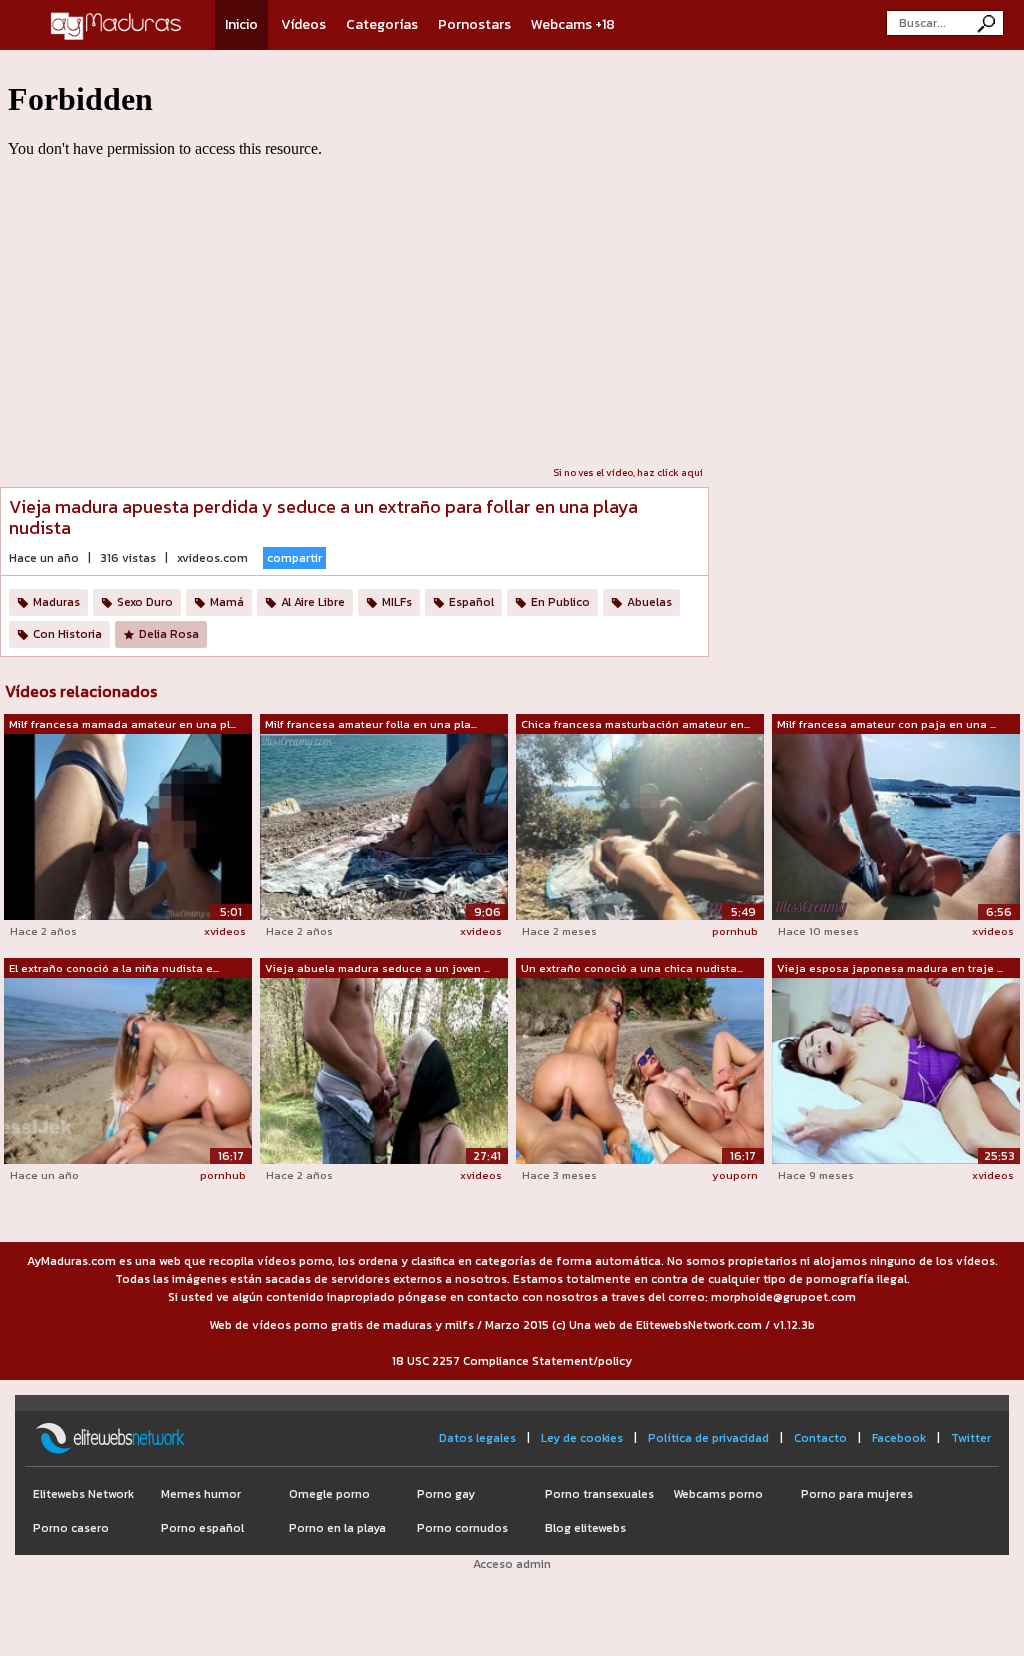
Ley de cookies (582, 1438)
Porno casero (71, 1528)
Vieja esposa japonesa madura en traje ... (890, 968)
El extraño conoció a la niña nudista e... (114, 968)
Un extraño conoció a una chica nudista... (632, 968)
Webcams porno (718, 1494)
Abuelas (649, 602)
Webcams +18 (573, 24)
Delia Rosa (169, 634)
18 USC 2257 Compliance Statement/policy (512, 1361)
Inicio (241, 24)
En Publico (560, 602)
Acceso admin (512, 1564)
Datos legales (477, 1438)
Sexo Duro (145, 602)
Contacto (820, 1438)
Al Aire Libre (313, 602)
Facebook (899, 1438)
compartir (294, 558)
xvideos (225, 931)
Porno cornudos (462, 1528)
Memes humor (201, 1494)
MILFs (397, 602)
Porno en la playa (337, 1528)
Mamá (227, 602)
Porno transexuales (599, 1494)
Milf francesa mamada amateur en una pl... (122, 724)
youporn (735, 1175)
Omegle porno (329, 1494)
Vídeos (303, 24)
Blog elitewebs (585, 1528)
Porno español (202, 1528)
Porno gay (446, 1494)
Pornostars (474, 24)
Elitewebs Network (83, 1494)
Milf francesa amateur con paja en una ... (886, 724)
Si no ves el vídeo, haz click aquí (628, 472)
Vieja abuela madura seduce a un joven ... (377, 968)
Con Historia (67, 634)
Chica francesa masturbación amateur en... (635, 724)
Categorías (382, 24)
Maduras (56, 602)
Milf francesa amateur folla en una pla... (371, 724)
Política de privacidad (708, 1438)
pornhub (735, 931)
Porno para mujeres (857, 1494)
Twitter (971, 1438)
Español (471, 602)
